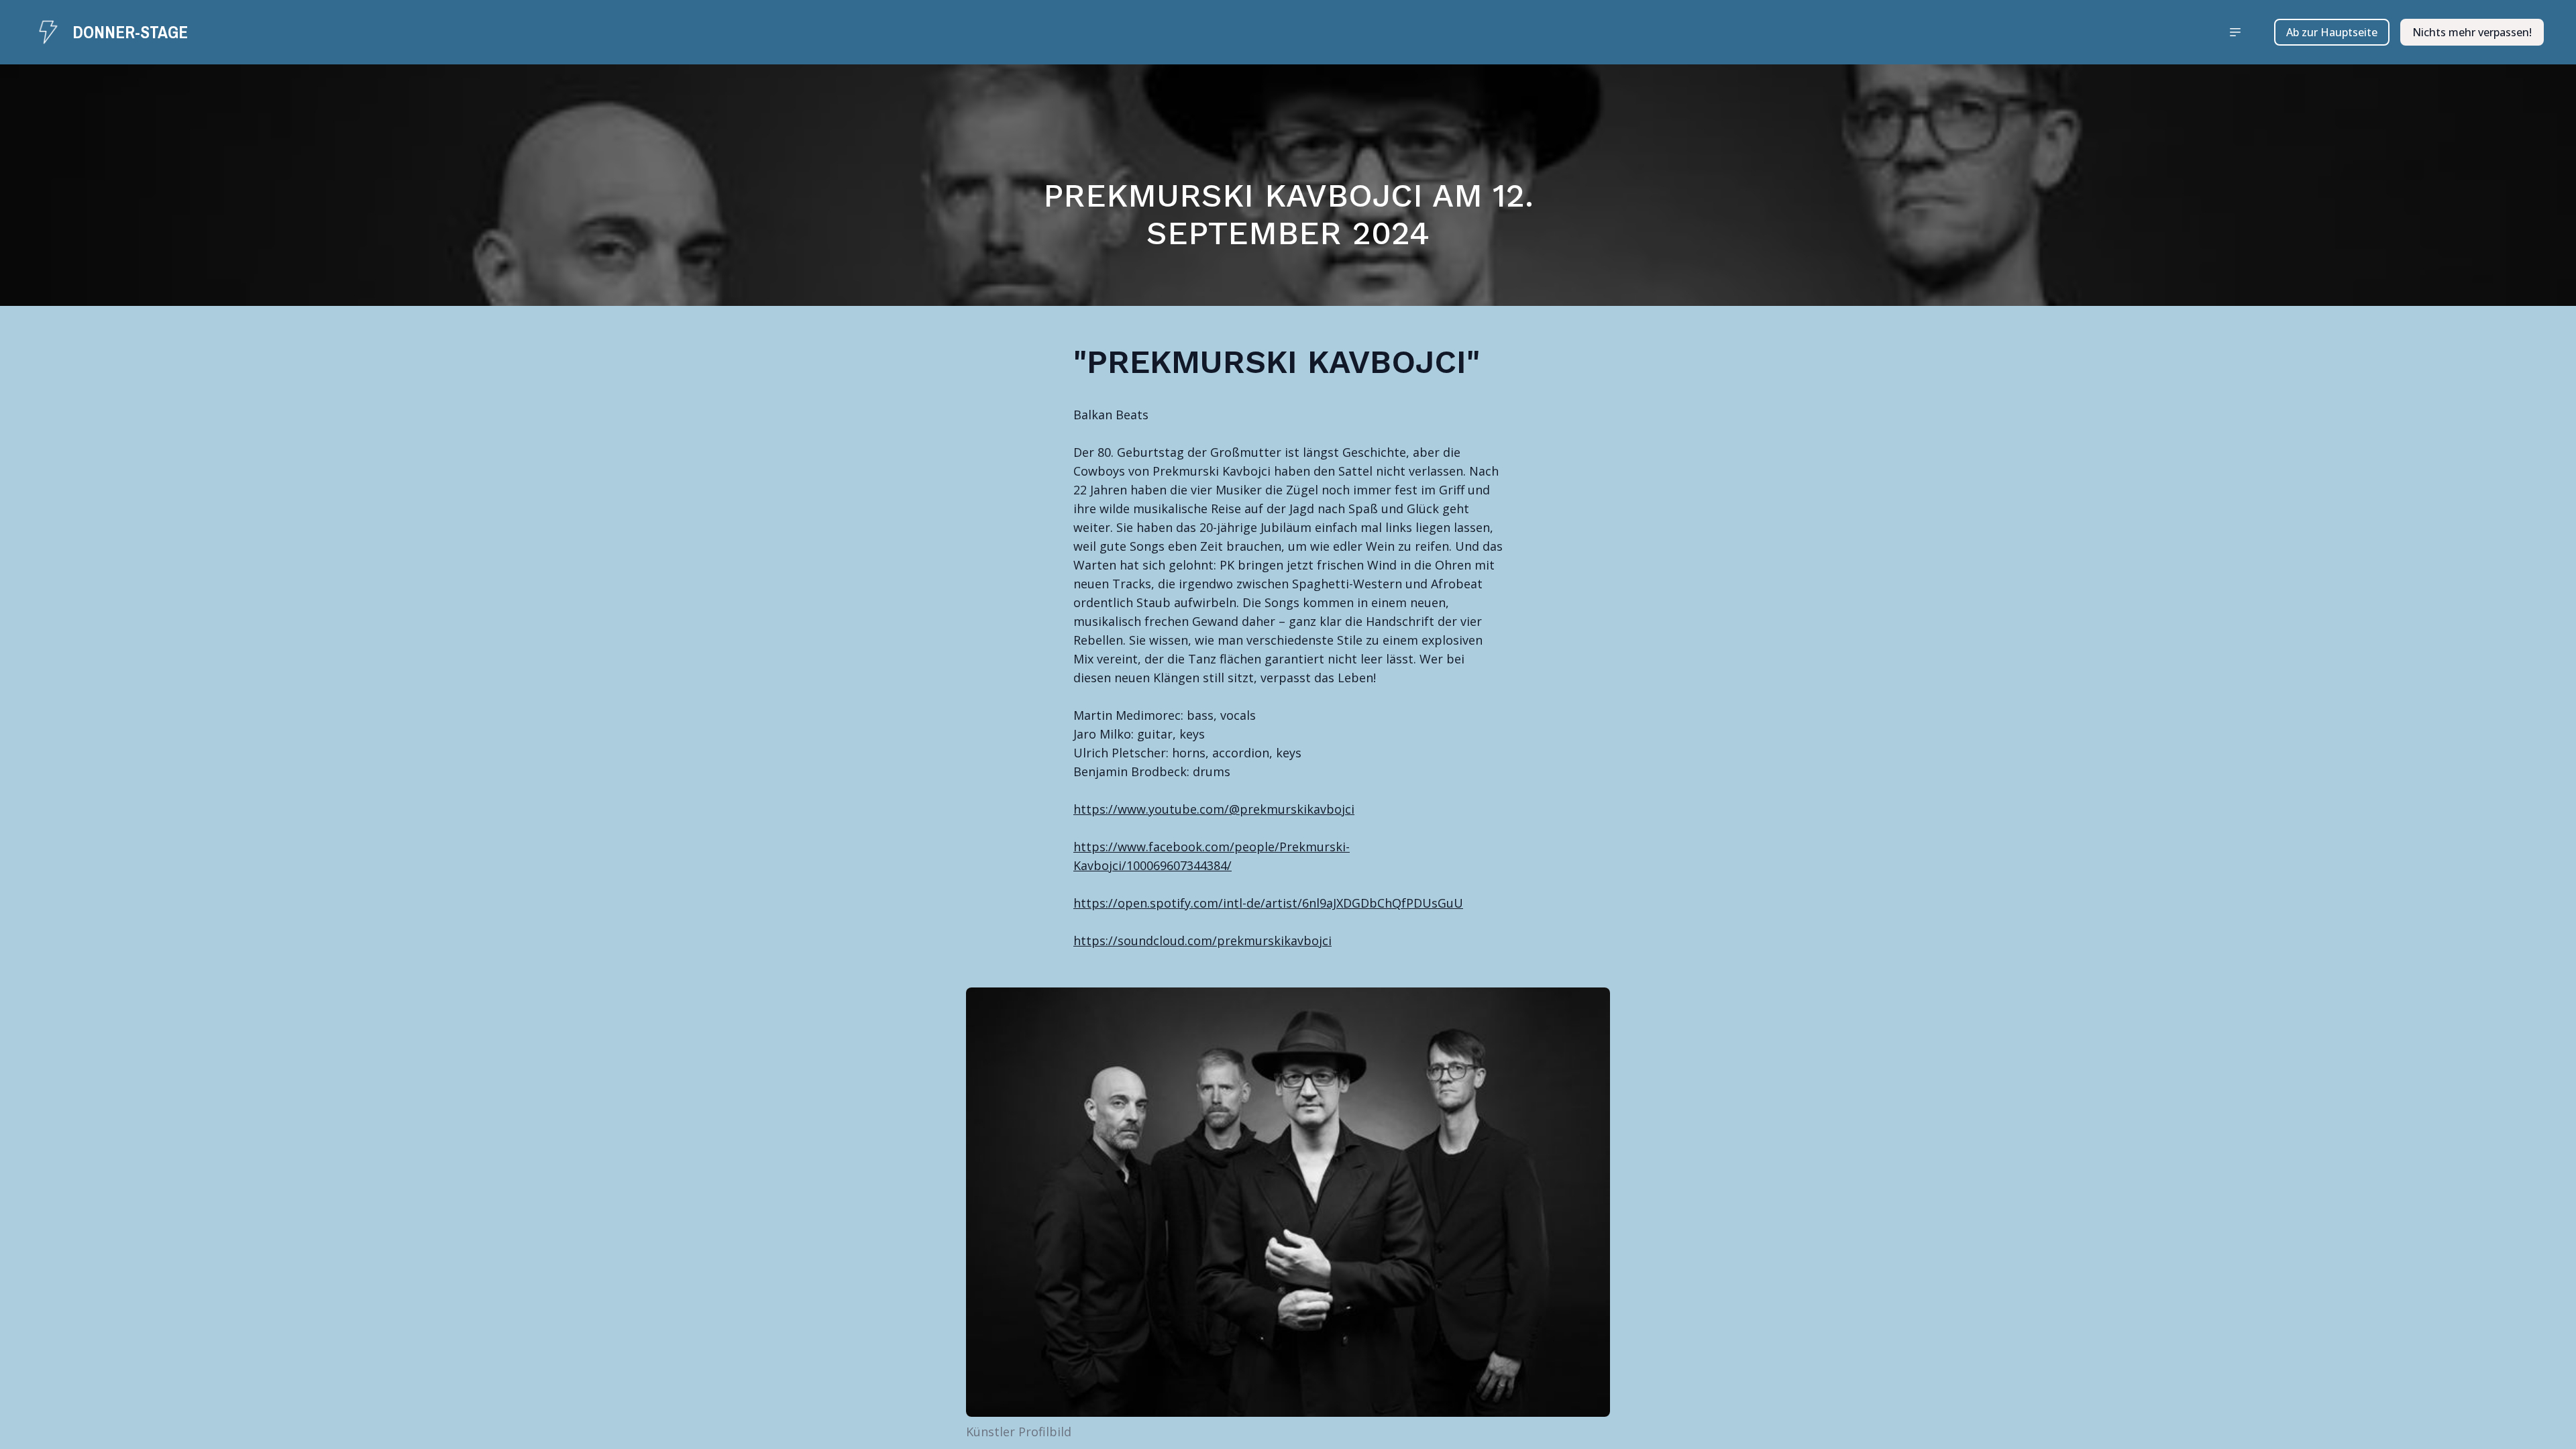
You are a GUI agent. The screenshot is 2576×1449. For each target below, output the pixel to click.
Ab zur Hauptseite (2332, 32)
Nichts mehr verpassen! (2472, 32)
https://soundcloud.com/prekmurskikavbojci (1202, 941)
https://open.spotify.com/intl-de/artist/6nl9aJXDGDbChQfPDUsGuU (1268, 903)
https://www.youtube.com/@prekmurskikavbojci (1214, 809)
